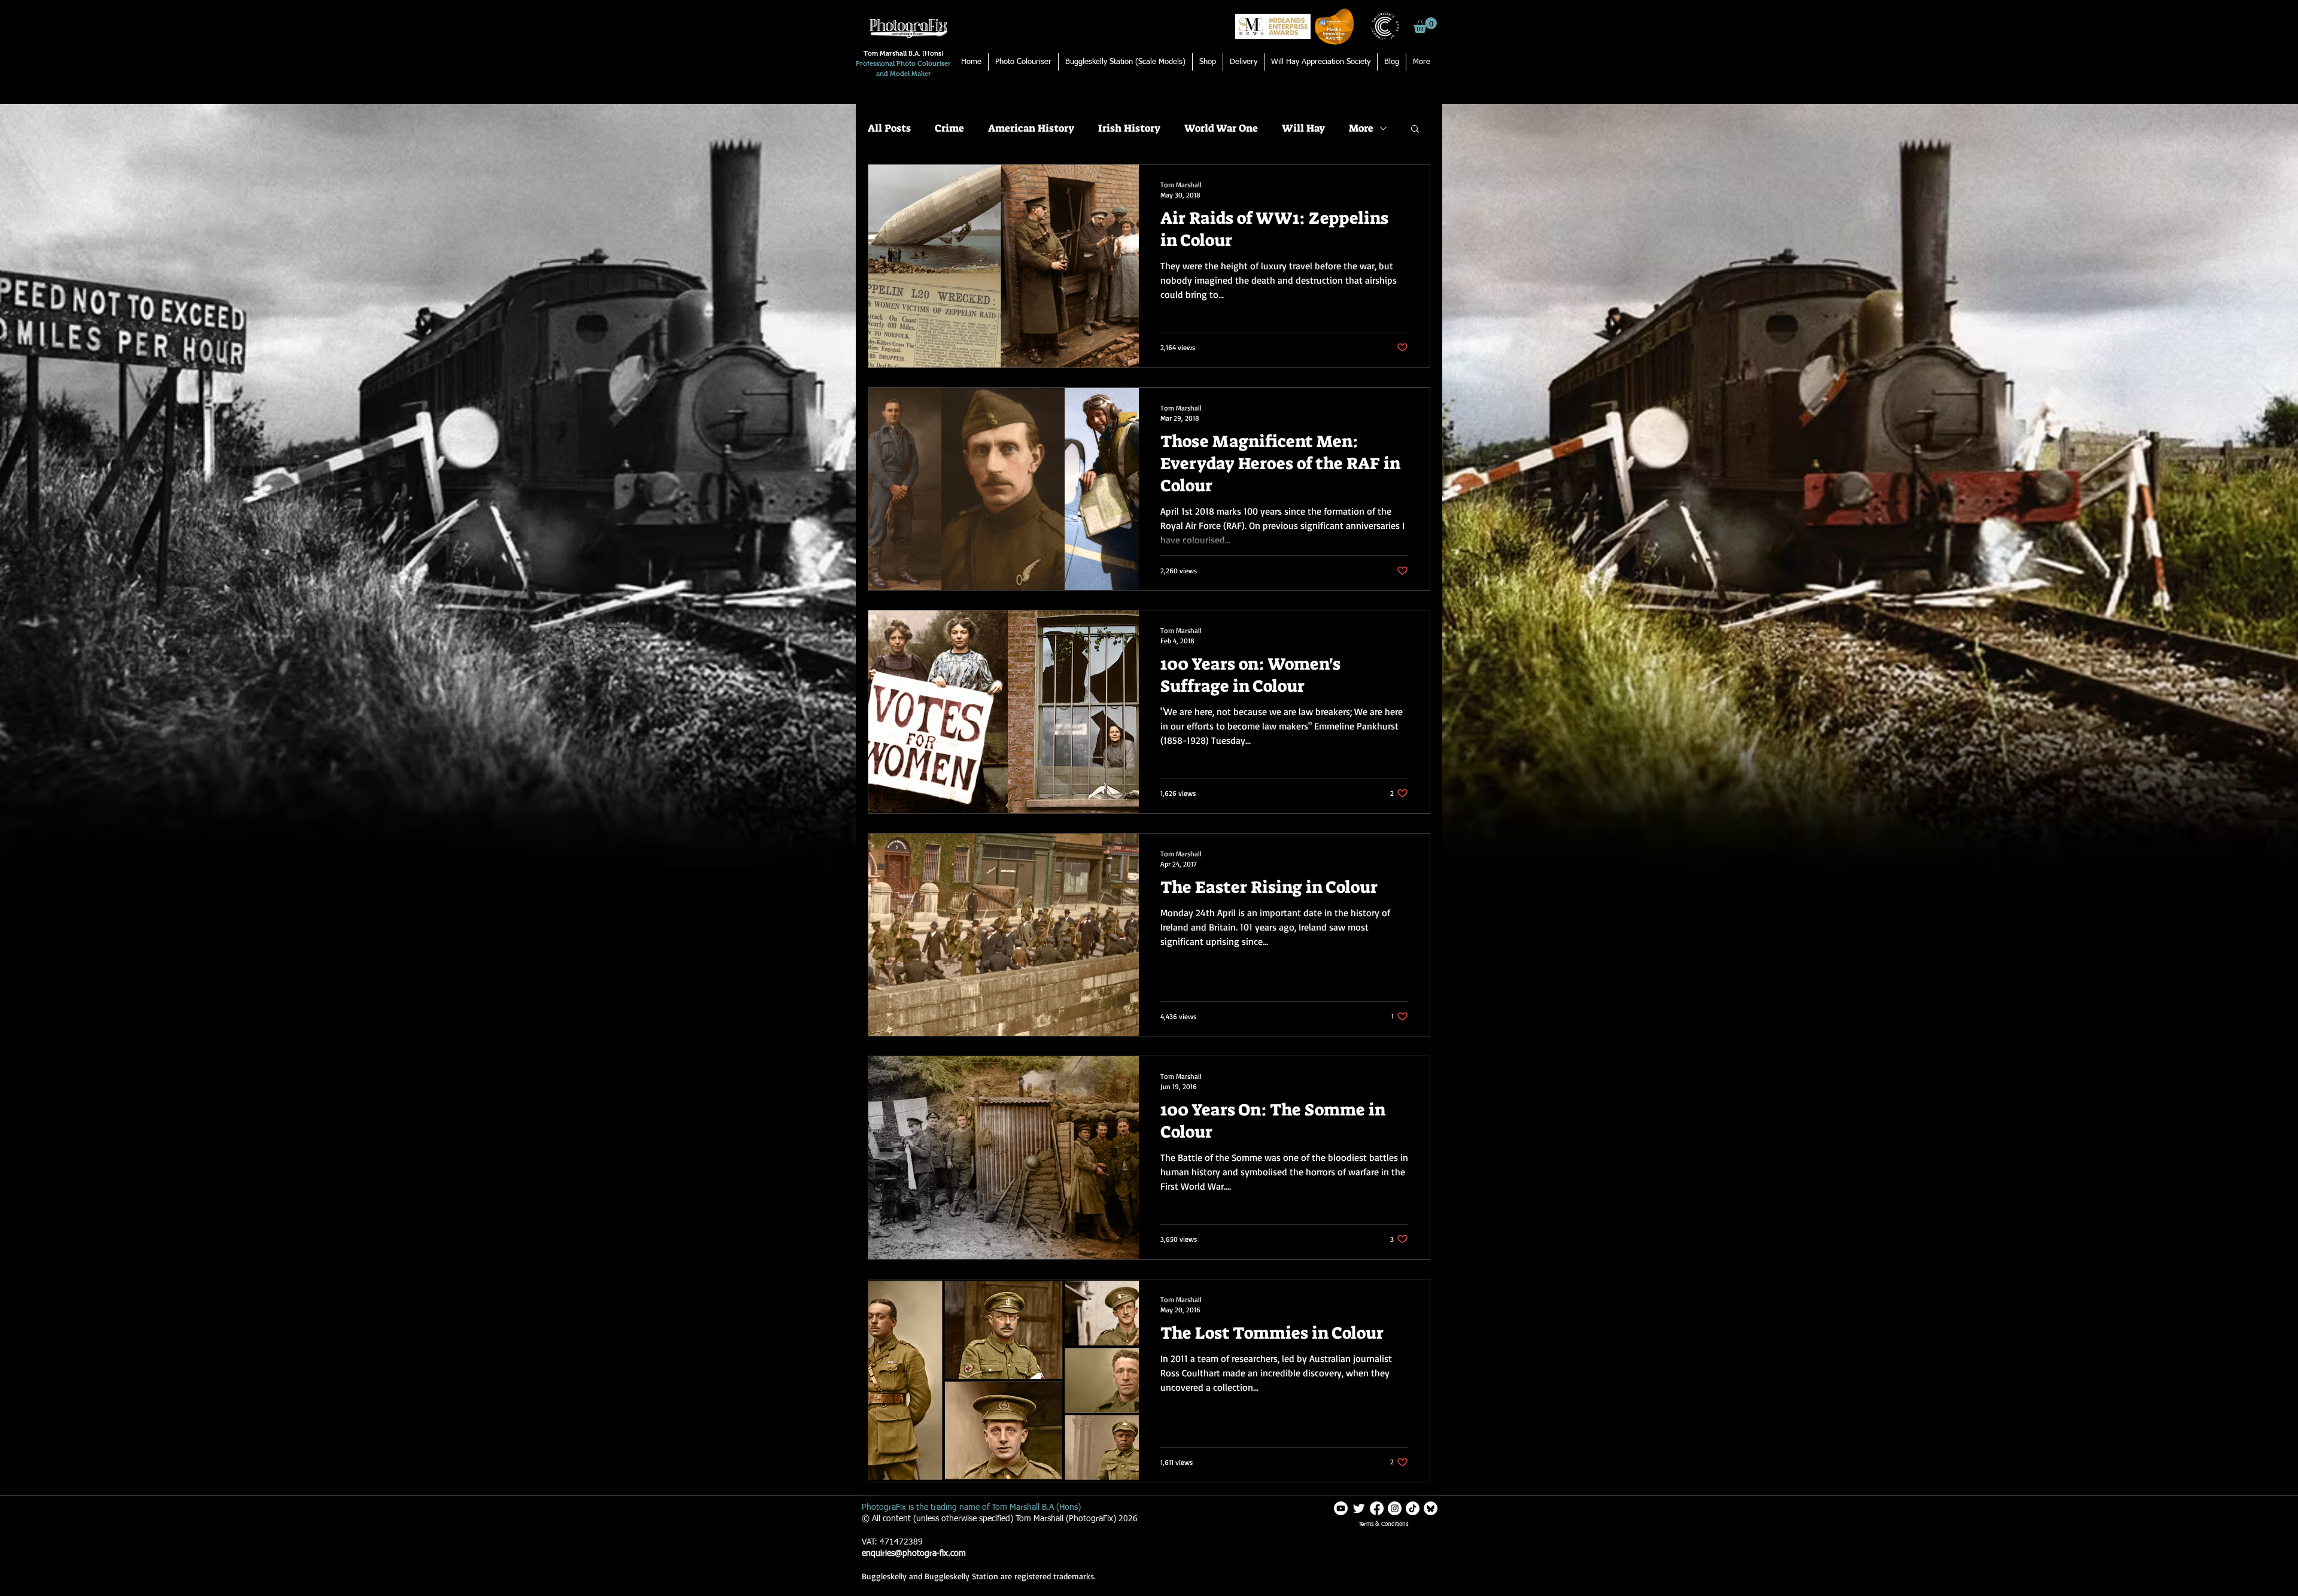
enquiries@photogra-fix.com (914, 1554)
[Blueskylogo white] (1431, 1508)
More (1361, 128)
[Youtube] (1341, 1508)
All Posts (889, 128)
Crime (949, 128)
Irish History (1129, 128)
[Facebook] (1377, 1508)
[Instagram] (1395, 1508)
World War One (1221, 128)
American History (1031, 128)
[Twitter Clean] (1359, 1508)
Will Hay (1303, 128)
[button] (1425, 25)
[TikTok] (1413, 1508)
